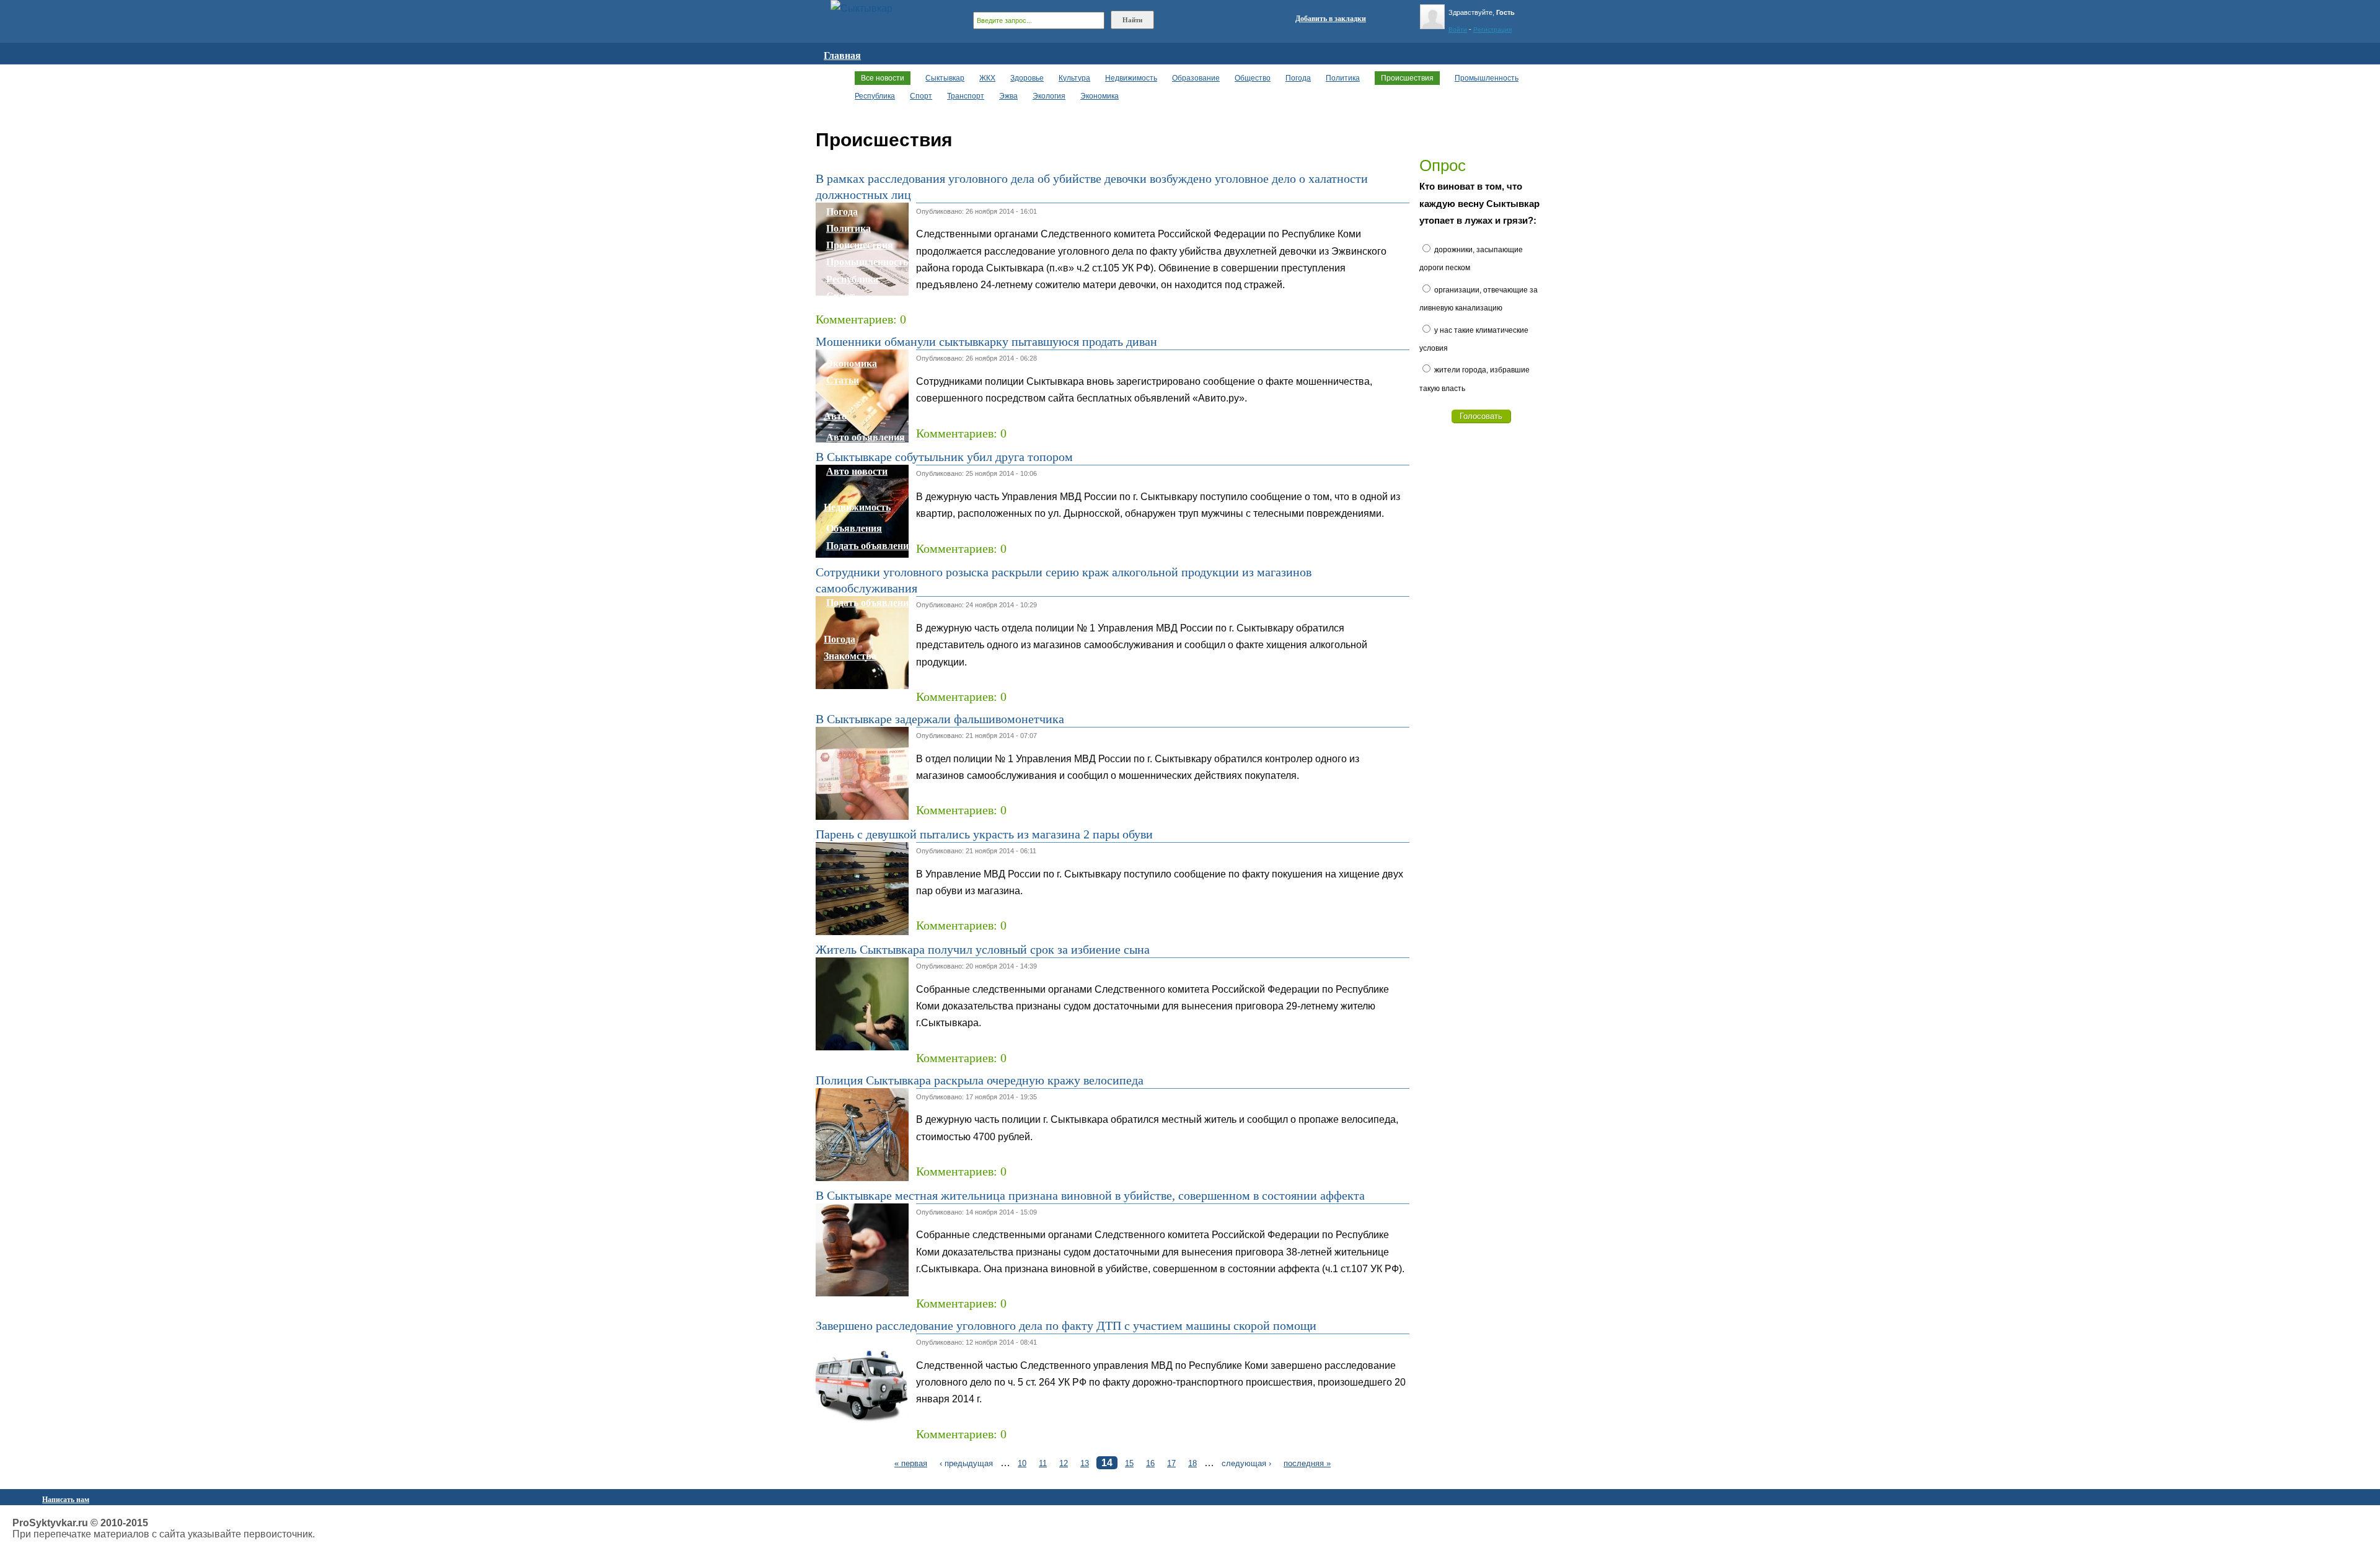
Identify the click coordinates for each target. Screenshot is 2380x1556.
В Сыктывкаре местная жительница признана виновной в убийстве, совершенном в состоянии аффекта (1090, 1195)
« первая (911, 1463)
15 (1129, 1463)
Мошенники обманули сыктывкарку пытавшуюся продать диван (986, 341)
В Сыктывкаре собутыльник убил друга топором (944, 457)
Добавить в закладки (1331, 19)
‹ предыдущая (966, 1463)
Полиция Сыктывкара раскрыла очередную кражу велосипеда (980, 1080)
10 (1022, 1463)
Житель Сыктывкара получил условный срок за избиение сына (983, 949)
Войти (1458, 29)
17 (1171, 1463)
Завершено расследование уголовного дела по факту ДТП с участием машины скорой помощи (1066, 1325)
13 (1085, 1463)
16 (1150, 1463)
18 (1192, 1463)
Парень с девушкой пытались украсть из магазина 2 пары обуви (984, 834)
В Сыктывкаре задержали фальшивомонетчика (940, 719)
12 (1064, 1463)
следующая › (1246, 1463)
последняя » (1307, 1463)
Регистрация (1492, 29)
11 (1043, 1463)
